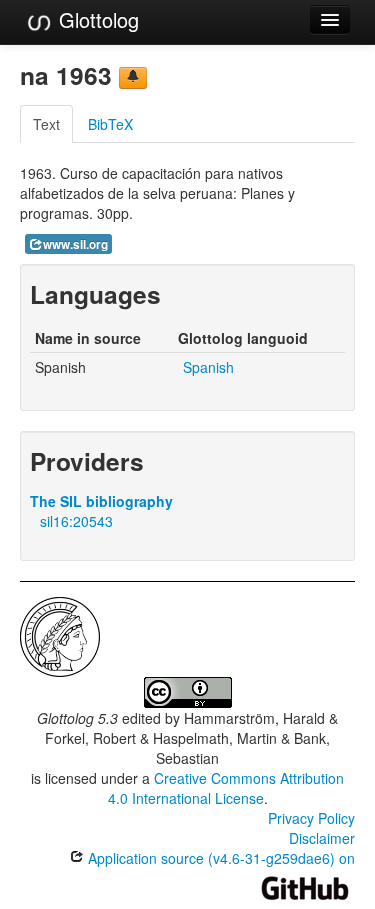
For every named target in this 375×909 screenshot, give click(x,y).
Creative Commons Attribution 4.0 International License (226, 788)
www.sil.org (75, 244)
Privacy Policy (311, 818)
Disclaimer (322, 838)
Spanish (208, 367)
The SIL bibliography (101, 501)
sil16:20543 (76, 521)
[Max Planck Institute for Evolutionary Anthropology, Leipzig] (60, 635)
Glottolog (96, 19)
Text (46, 124)
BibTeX (110, 124)
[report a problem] (133, 78)
